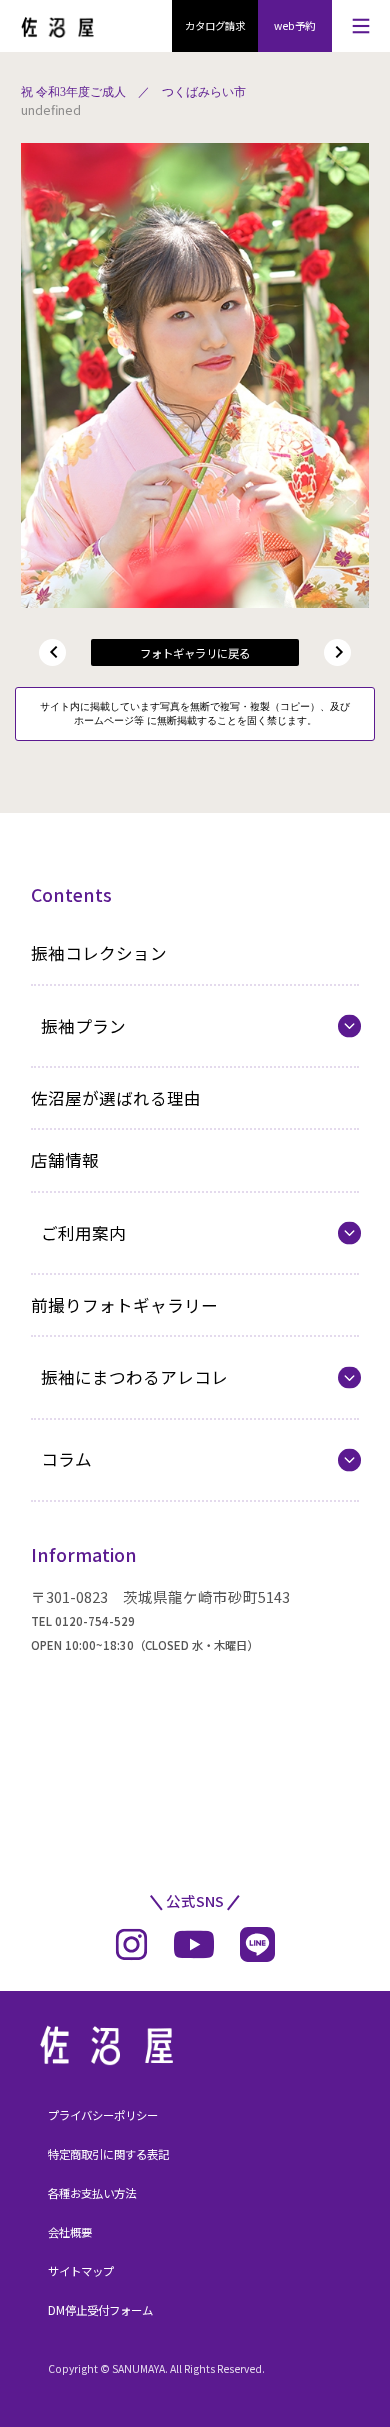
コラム (66, 1459)
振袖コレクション (99, 953)
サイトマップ (81, 2271)
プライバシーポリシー (103, 2115)
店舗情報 (65, 1160)
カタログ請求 (215, 25)
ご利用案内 (83, 1233)
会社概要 (70, 2232)
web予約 (294, 25)
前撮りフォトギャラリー (124, 1305)
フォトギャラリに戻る (195, 653)
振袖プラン (83, 1026)
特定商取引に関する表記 (108, 2154)
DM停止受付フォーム (100, 2310)
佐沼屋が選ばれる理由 (116, 1098)
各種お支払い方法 (92, 2193)
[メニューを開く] (361, 26)
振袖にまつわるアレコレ (134, 1377)
